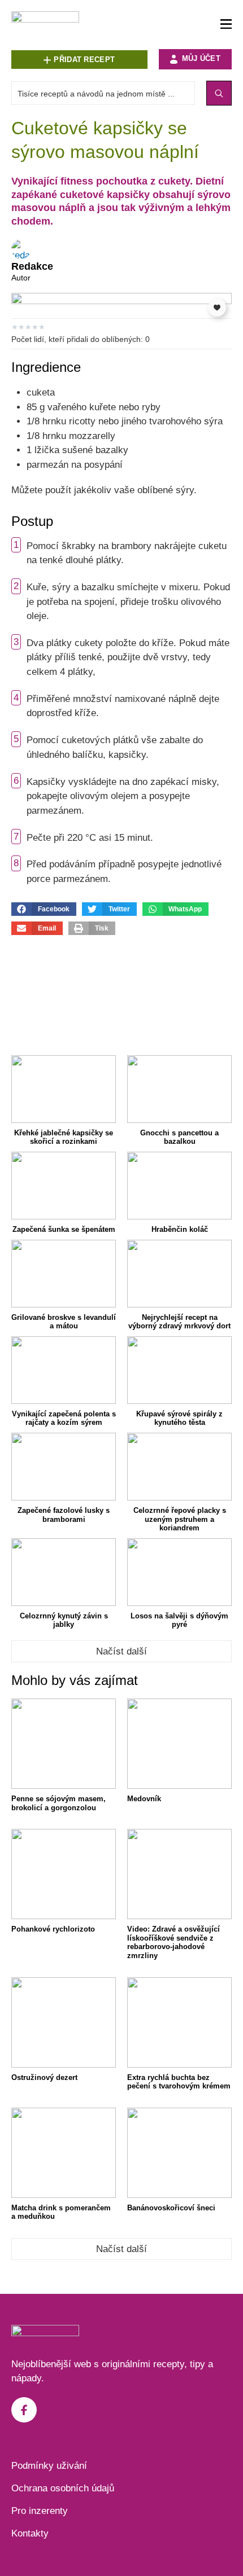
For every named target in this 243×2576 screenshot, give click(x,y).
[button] (44, 909)
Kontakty (30, 2533)
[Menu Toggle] (226, 25)
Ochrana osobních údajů (63, 2488)
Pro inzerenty (40, 2511)
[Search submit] (219, 93)
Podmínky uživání (49, 2466)
